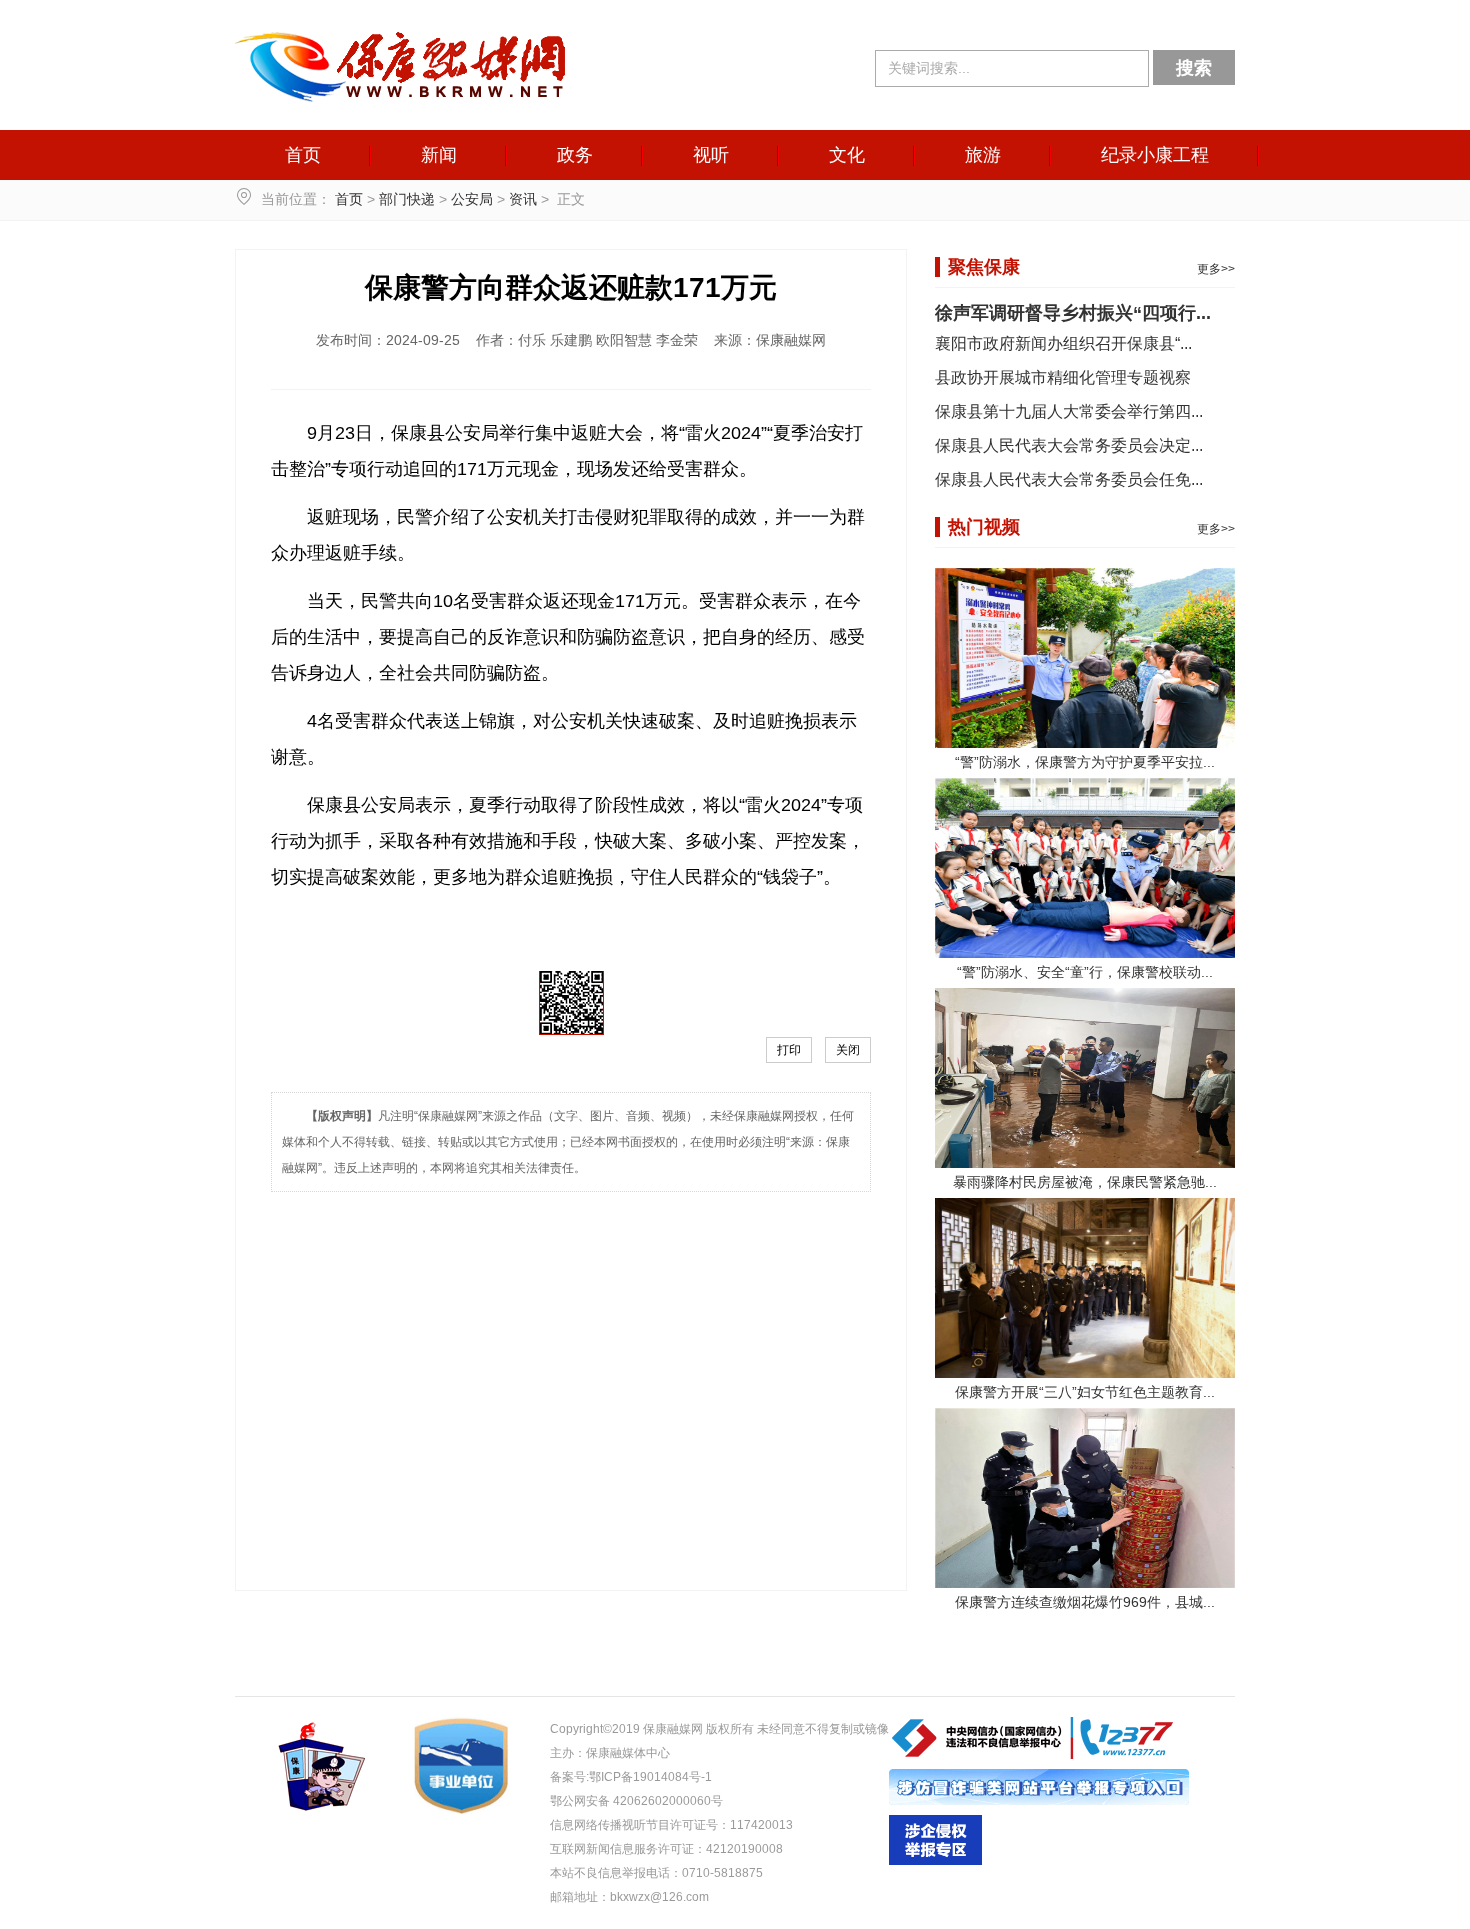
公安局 (472, 199)
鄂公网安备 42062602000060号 (636, 1801)
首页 (303, 155)
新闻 (439, 155)
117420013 (761, 1825)
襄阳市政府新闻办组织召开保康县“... (1063, 343)
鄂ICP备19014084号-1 (650, 1777)
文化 (847, 155)
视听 (711, 155)
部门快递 (407, 199)
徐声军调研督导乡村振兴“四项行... (1073, 313)
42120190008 (744, 1849)
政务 (575, 155)
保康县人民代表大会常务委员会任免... (1069, 479)
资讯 (523, 199)
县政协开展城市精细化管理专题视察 (1063, 377)
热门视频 (984, 527)
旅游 (983, 155)
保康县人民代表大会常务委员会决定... (1069, 445)
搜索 (1194, 68)
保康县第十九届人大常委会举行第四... (1069, 411)
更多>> (1216, 269)
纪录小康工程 (1155, 155)
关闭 (848, 1050)
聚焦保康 (984, 267)
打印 (789, 1050)
